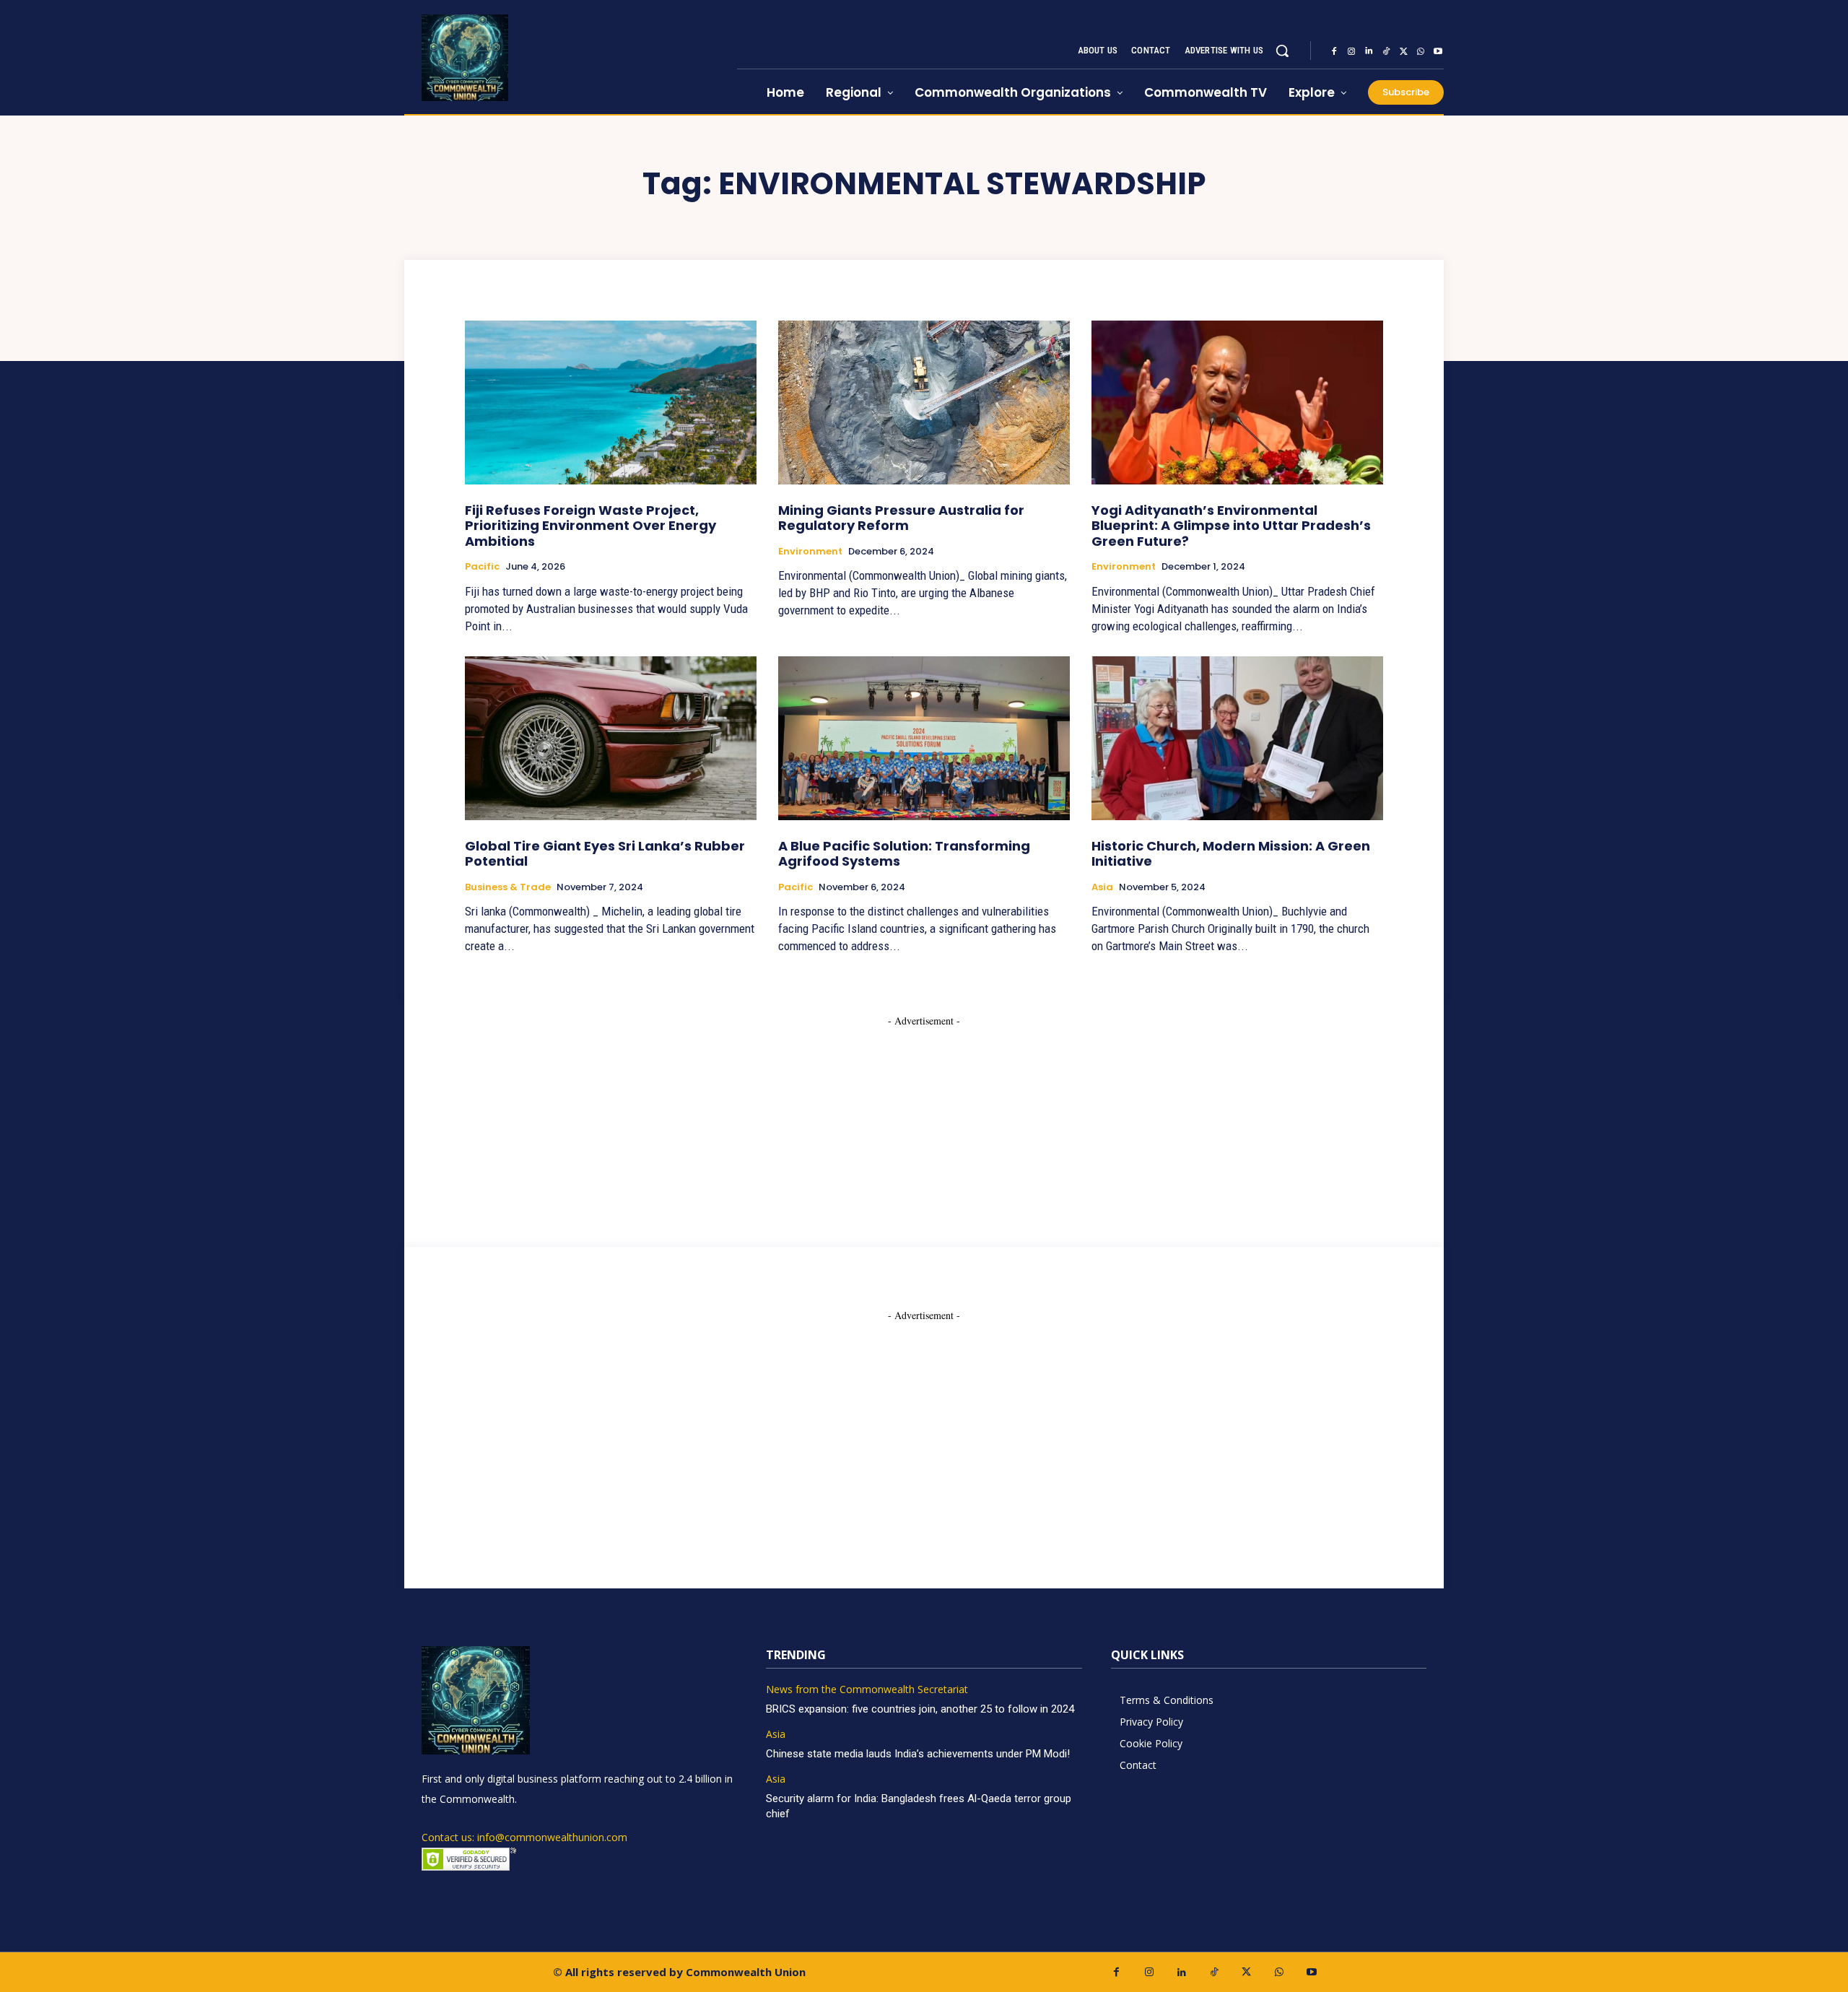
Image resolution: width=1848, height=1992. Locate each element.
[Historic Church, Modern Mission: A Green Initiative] (1237, 738)
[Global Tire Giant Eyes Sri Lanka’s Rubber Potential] (611, 738)
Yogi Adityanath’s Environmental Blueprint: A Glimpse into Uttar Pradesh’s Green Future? (1231, 526)
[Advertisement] (924, 1118)
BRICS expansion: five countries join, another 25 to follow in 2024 (920, 1709)
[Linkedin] (1369, 51)
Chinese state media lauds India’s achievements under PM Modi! (919, 1754)
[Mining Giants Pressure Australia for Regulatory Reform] (924, 402)
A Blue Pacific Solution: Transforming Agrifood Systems (904, 854)
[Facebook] (1334, 51)
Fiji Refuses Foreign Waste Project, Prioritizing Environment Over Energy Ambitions (590, 526)
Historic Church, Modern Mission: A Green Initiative (1231, 854)
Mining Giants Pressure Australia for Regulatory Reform (901, 518)
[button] (1282, 51)
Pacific (482, 567)
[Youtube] (1438, 51)
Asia (1102, 887)
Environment (810, 552)
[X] (1403, 51)
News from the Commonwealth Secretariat (867, 1690)
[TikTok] (1386, 51)
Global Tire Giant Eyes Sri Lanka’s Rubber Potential (605, 854)
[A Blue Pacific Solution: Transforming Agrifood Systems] (924, 738)
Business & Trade (508, 887)
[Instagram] (1351, 51)
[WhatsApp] (1421, 51)
